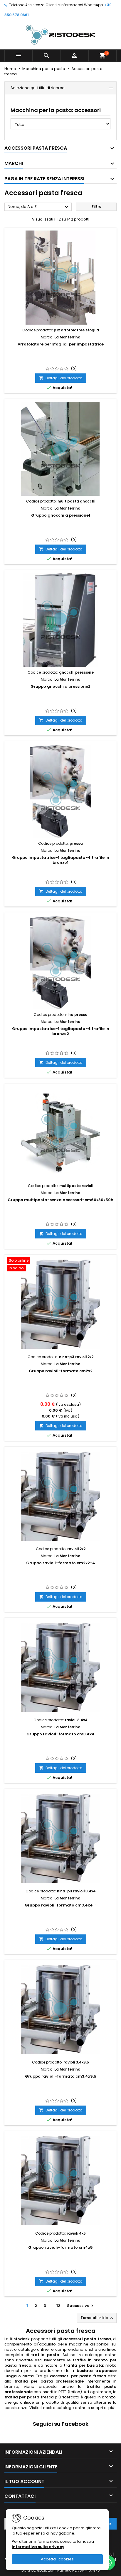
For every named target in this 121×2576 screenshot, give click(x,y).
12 (58, 2306)
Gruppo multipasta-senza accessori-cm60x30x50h (60, 1200)
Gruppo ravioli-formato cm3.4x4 (60, 1734)
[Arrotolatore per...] (60, 278)
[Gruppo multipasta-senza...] (60, 1133)
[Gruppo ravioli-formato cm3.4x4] (60, 1667)
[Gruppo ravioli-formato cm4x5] (60, 2181)
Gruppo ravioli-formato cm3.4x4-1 (61, 1905)
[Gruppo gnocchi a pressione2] (60, 620)
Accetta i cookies (57, 2559)
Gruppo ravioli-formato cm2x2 (61, 1371)
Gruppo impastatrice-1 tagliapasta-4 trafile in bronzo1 (61, 860)
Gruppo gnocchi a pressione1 (61, 515)
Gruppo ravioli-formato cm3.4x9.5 (61, 2076)
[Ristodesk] (60, 35)
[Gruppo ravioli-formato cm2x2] (60, 1304)
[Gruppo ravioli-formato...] (60, 1839)
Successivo (81, 2306)
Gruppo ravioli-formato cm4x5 (60, 2247)
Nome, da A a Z (39, 207)
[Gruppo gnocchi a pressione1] (60, 449)
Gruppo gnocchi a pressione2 (60, 686)
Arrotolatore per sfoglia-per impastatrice (61, 344)
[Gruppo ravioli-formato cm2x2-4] (60, 1496)
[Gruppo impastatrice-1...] (60, 791)
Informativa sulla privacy (38, 2547)
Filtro (96, 207)
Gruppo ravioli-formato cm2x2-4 (61, 1563)
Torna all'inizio (97, 2318)
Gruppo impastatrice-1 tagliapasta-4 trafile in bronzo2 (61, 1031)
